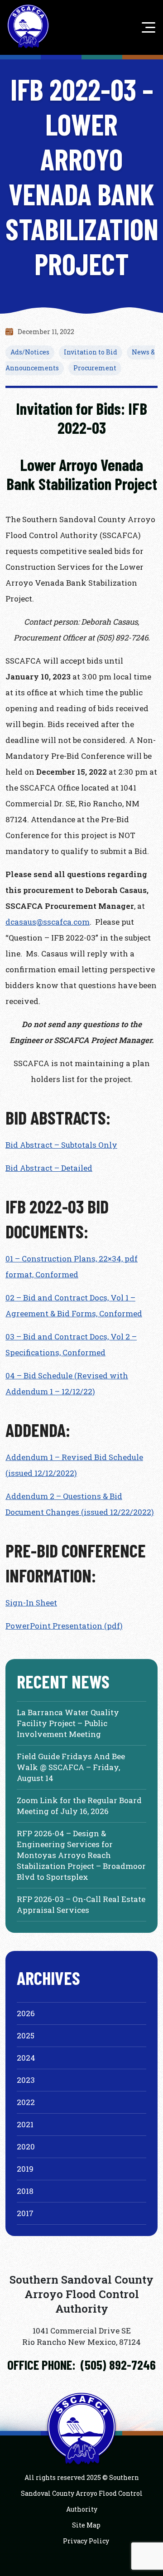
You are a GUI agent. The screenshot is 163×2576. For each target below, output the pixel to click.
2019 (25, 2169)
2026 (26, 2013)
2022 (26, 2102)
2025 (26, 2035)
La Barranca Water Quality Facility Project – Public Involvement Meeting (68, 1723)
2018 (25, 2191)
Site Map (86, 2525)
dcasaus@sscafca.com (48, 922)
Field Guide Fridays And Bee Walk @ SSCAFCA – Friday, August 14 (71, 1767)
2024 (26, 2058)
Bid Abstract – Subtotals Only (61, 1145)
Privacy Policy (86, 2541)
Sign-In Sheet (31, 1603)
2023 (26, 2080)
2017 (25, 2213)
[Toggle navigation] (146, 27)
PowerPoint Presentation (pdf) (64, 1626)
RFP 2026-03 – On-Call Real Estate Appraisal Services (81, 1904)
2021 (25, 2124)
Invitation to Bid (91, 352)
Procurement (95, 368)
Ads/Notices (30, 352)
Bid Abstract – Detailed (49, 1168)
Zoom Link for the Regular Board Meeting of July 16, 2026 (79, 1806)
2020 (26, 2147)
